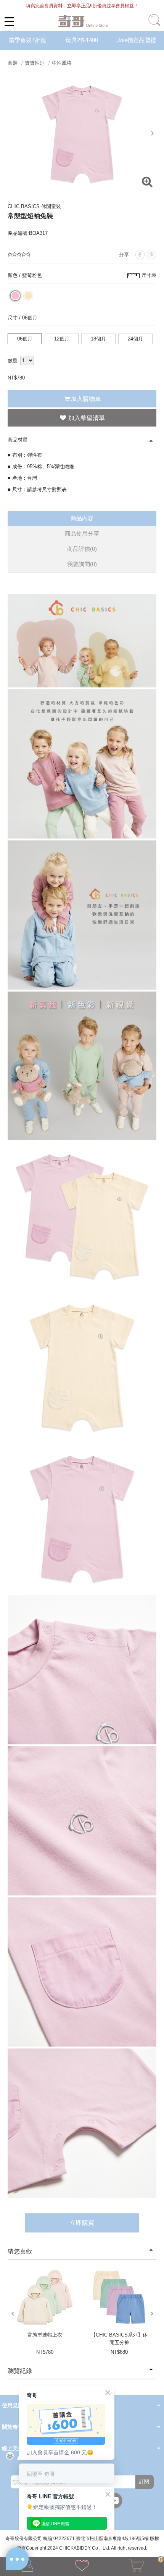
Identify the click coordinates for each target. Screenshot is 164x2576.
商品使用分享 (82, 533)
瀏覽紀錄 (20, 2371)
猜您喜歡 (20, 2251)
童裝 (13, 63)
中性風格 (62, 63)
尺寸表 (149, 275)
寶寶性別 (35, 63)
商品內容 (82, 518)
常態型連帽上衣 (45, 2335)
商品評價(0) (82, 549)
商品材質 (18, 440)
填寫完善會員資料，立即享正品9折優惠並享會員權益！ (82, 6)
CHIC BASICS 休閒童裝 (34, 206)
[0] (137, 2567)
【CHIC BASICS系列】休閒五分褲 (119, 2339)
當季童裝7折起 (27, 40)
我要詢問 (82, 564)
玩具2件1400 (82, 40)
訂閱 (144, 2482)
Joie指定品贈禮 (137, 40)
